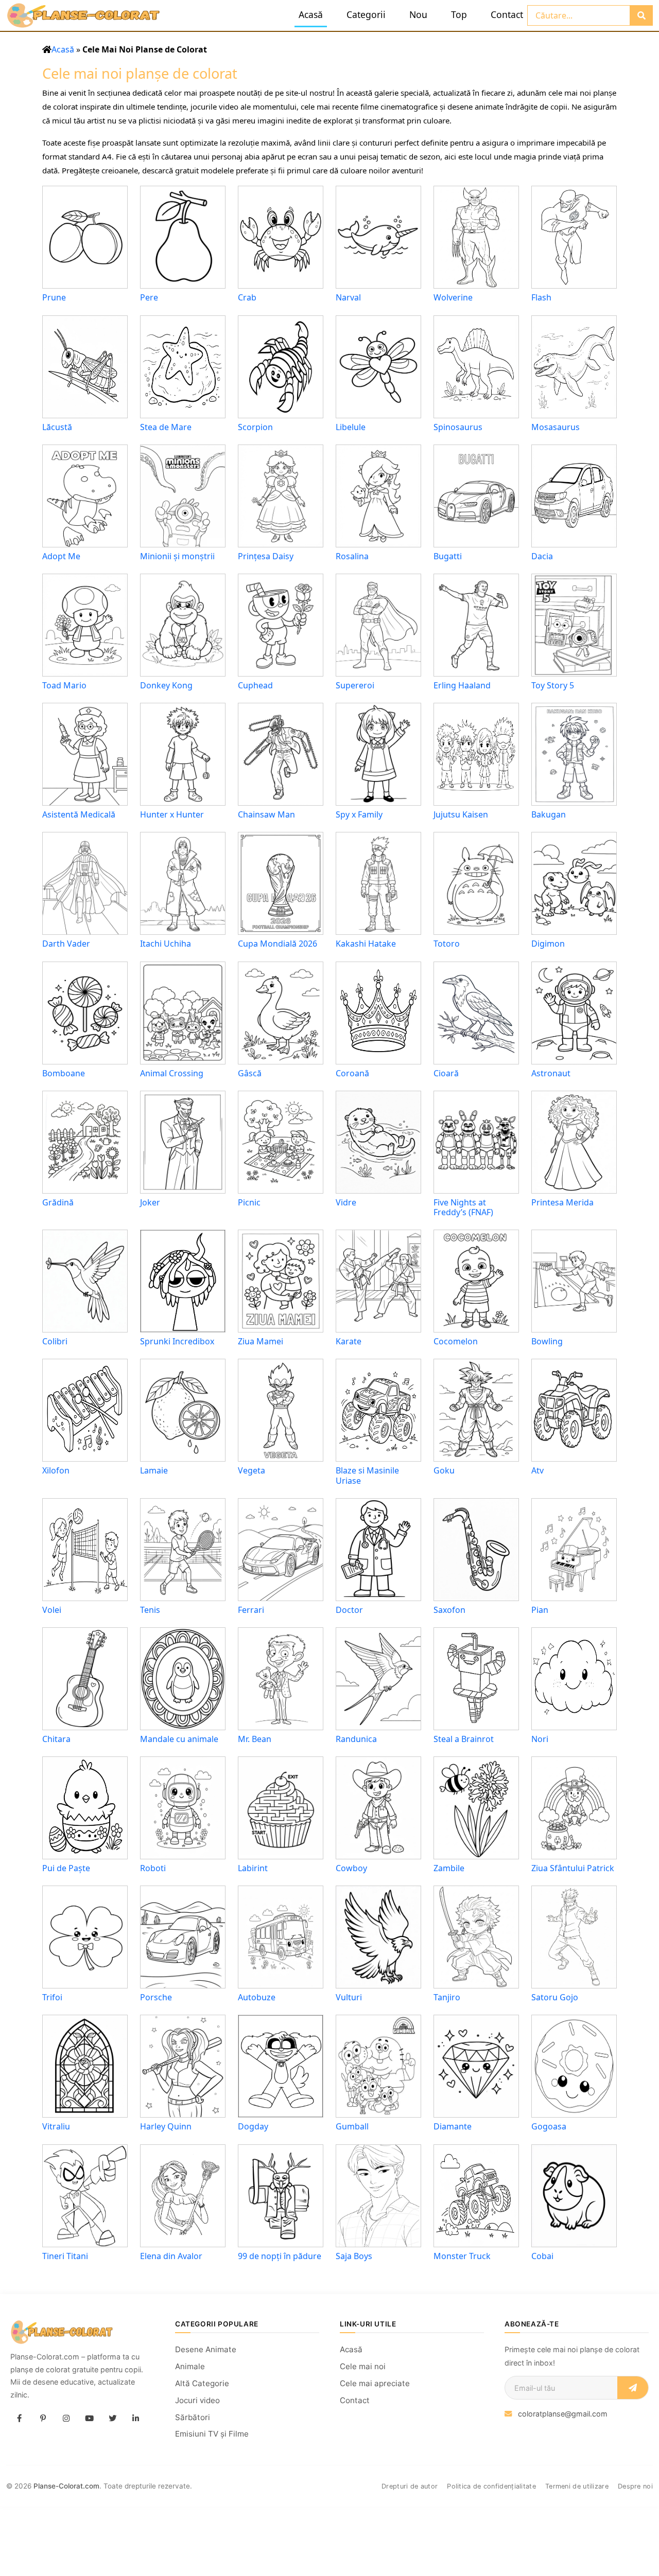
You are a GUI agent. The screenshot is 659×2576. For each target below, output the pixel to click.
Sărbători (193, 2417)
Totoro (447, 944)
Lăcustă (57, 427)
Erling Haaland (462, 685)
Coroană (352, 1073)
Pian (540, 1610)
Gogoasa (549, 2126)
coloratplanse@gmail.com (563, 2414)
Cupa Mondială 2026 (278, 944)
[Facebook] (20, 2419)
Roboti (153, 1868)
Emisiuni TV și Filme (212, 2434)
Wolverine (453, 297)
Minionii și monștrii (177, 556)
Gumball (352, 2126)
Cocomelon (456, 1341)
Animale (190, 2366)
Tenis (150, 1610)
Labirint (253, 1868)
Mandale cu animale (179, 1739)
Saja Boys (354, 2256)
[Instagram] (66, 2419)
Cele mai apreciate (375, 2383)
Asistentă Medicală (79, 814)
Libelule (351, 427)
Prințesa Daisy (266, 556)
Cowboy (351, 1868)
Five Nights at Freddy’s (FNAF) (463, 1207)
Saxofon (449, 1610)
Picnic (249, 1202)
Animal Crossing (172, 1073)
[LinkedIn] (135, 2419)
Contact (507, 14)
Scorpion (255, 427)
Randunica (356, 1739)
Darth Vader (66, 944)
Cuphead (255, 685)
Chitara (56, 1739)
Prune (54, 297)
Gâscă (250, 1073)
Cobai (542, 2256)
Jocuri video (197, 2400)
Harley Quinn (166, 2126)
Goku (444, 1470)
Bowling (547, 1341)
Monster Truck (462, 2256)
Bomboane (64, 1073)
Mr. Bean (255, 1739)
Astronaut (551, 1073)
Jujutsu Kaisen (461, 814)
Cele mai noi (363, 2366)
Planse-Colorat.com (66, 2486)
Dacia (542, 556)
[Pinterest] (43, 2419)
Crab (247, 297)
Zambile (449, 1868)
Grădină (58, 1202)
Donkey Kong (166, 685)
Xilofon (56, 1470)
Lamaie (154, 1470)
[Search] (641, 15)
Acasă (311, 14)
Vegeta (252, 1470)
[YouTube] (89, 2419)
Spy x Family (359, 814)
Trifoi (52, 1997)
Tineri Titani (65, 2256)
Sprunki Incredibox (177, 1341)
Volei (52, 1610)
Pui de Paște (66, 1868)
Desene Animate (206, 2349)
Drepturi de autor (410, 2486)
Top (459, 14)
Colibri (55, 1341)
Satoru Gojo (555, 1997)
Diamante (453, 2126)
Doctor (349, 1610)
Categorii (366, 14)
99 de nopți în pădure (280, 2256)
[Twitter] (112, 2419)
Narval (348, 297)
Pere (149, 297)
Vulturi (349, 1997)
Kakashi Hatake (366, 944)
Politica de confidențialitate (491, 2486)
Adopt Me (61, 556)
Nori (540, 1739)
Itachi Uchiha (166, 944)
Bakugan (549, 814)
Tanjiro (447, 1997)
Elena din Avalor (171, 2256)
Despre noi (635, 2486)
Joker (150, 1202)
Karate (349, 1341)
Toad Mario (64, 685)
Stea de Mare (166, 427)
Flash (541, 297)
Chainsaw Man (266, 814)
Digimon (548, 944)
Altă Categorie (202, 2383)
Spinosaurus (458, 427)
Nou (418, 14)
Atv (537, 1470)
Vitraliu (56, 2126)
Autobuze (257, 1997)
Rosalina (352, 556)
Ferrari (251, 1610)
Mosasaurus (556, 427)
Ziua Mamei (261, 1341)
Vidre (346, 1202)
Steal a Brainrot (464, 1739)
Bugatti (448, 556)
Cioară (446, 1073)
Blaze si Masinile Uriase (367, 1475)
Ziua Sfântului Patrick (573, 1868)
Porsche (156, 1997)
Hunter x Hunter (172, 814)
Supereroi (355, 685)
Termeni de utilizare (577, 2486)
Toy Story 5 (553, 685)
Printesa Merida (562, 1202)
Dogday (253, 2126)
